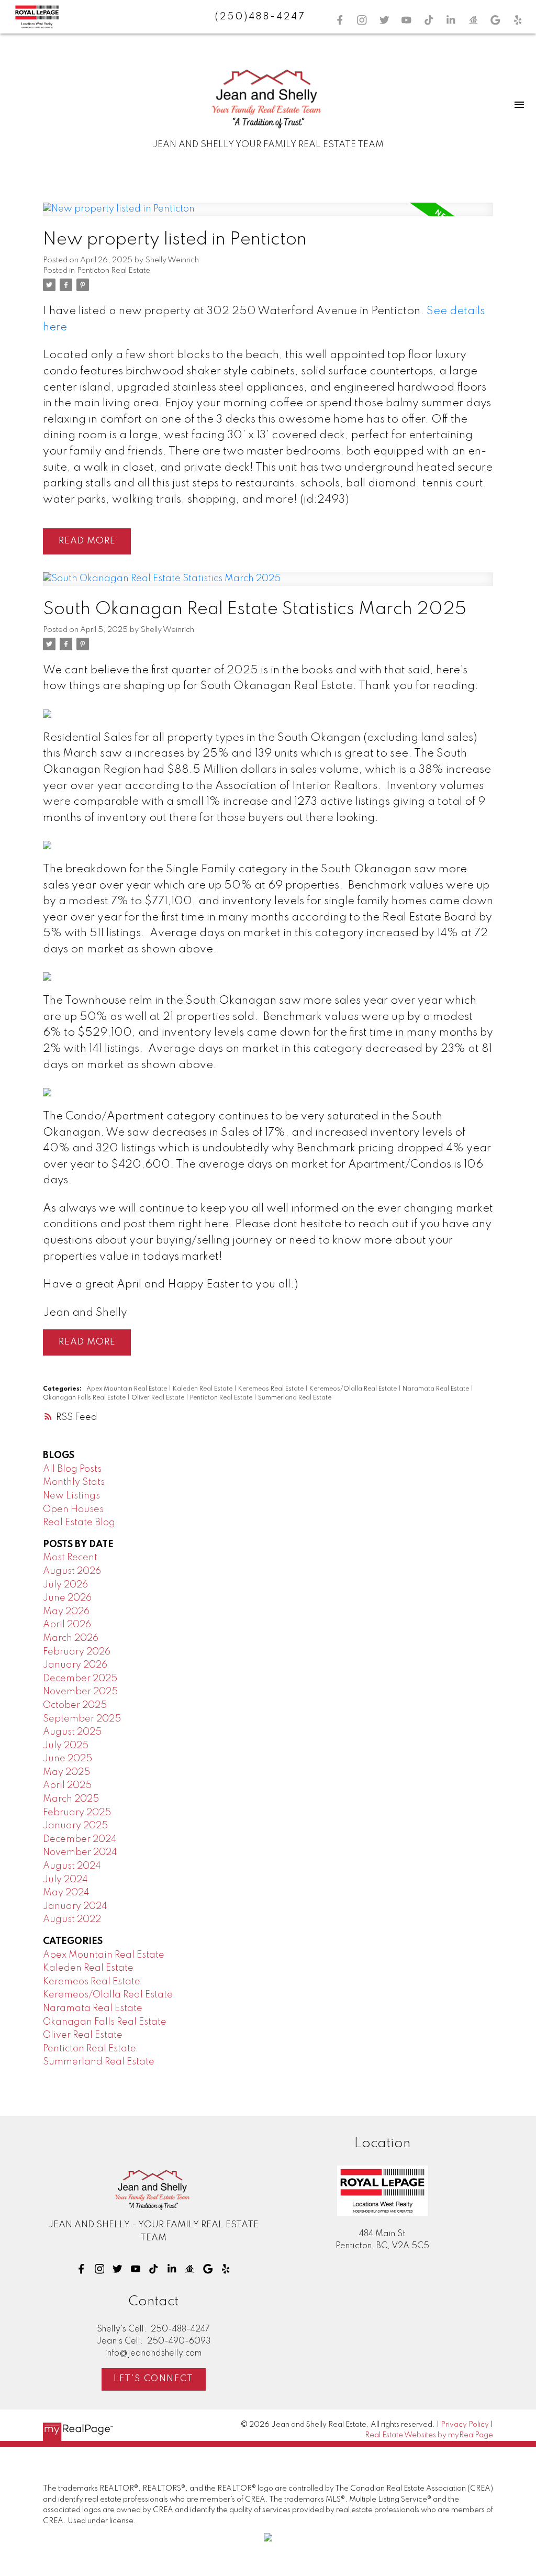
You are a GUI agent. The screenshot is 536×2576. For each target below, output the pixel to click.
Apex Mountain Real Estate (127, 1389)
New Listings (71, 1496)
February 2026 (77, 1652)
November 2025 (80, 1692)
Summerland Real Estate (295, 1398)
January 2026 (75, 1665)
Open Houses (73, 1509)
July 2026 (65, 1585)
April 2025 (67, 1785)
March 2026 (71, 1638)
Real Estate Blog (79, 1523)
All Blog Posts (72, 1469)
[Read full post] (268, 216)
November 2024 (80, 1852)
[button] (340, 20)
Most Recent (70, 1558)
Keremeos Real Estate (272, 1389)
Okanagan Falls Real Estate (85, 1398)
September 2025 (82, 1719)
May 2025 (66, 1772)
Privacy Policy (465, 2425)
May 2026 (66, 1612)
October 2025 (75, 1705)
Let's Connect (154, 2379)
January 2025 (75, 1826)
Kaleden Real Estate (203, 1389)
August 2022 (72, 1919)
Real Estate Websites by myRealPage (429, 2435)
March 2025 (71, 1799)
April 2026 (67, 1625)
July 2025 (66, 1746)
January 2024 (75, 1906)
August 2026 (72, 1571)
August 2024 (72, 1866)
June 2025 (68, 1759)
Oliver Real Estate (159, 1398)
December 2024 (80, 1839)
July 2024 (65, 1880)
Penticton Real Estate (114, 271)
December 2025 (80, 1679)
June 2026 (67, 1598)
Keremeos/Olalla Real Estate (354, 1389)
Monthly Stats (74, 1482)
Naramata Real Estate (437, 1389)
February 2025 (77, 1813)
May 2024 (66, 1893)
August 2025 (72, 1732)
